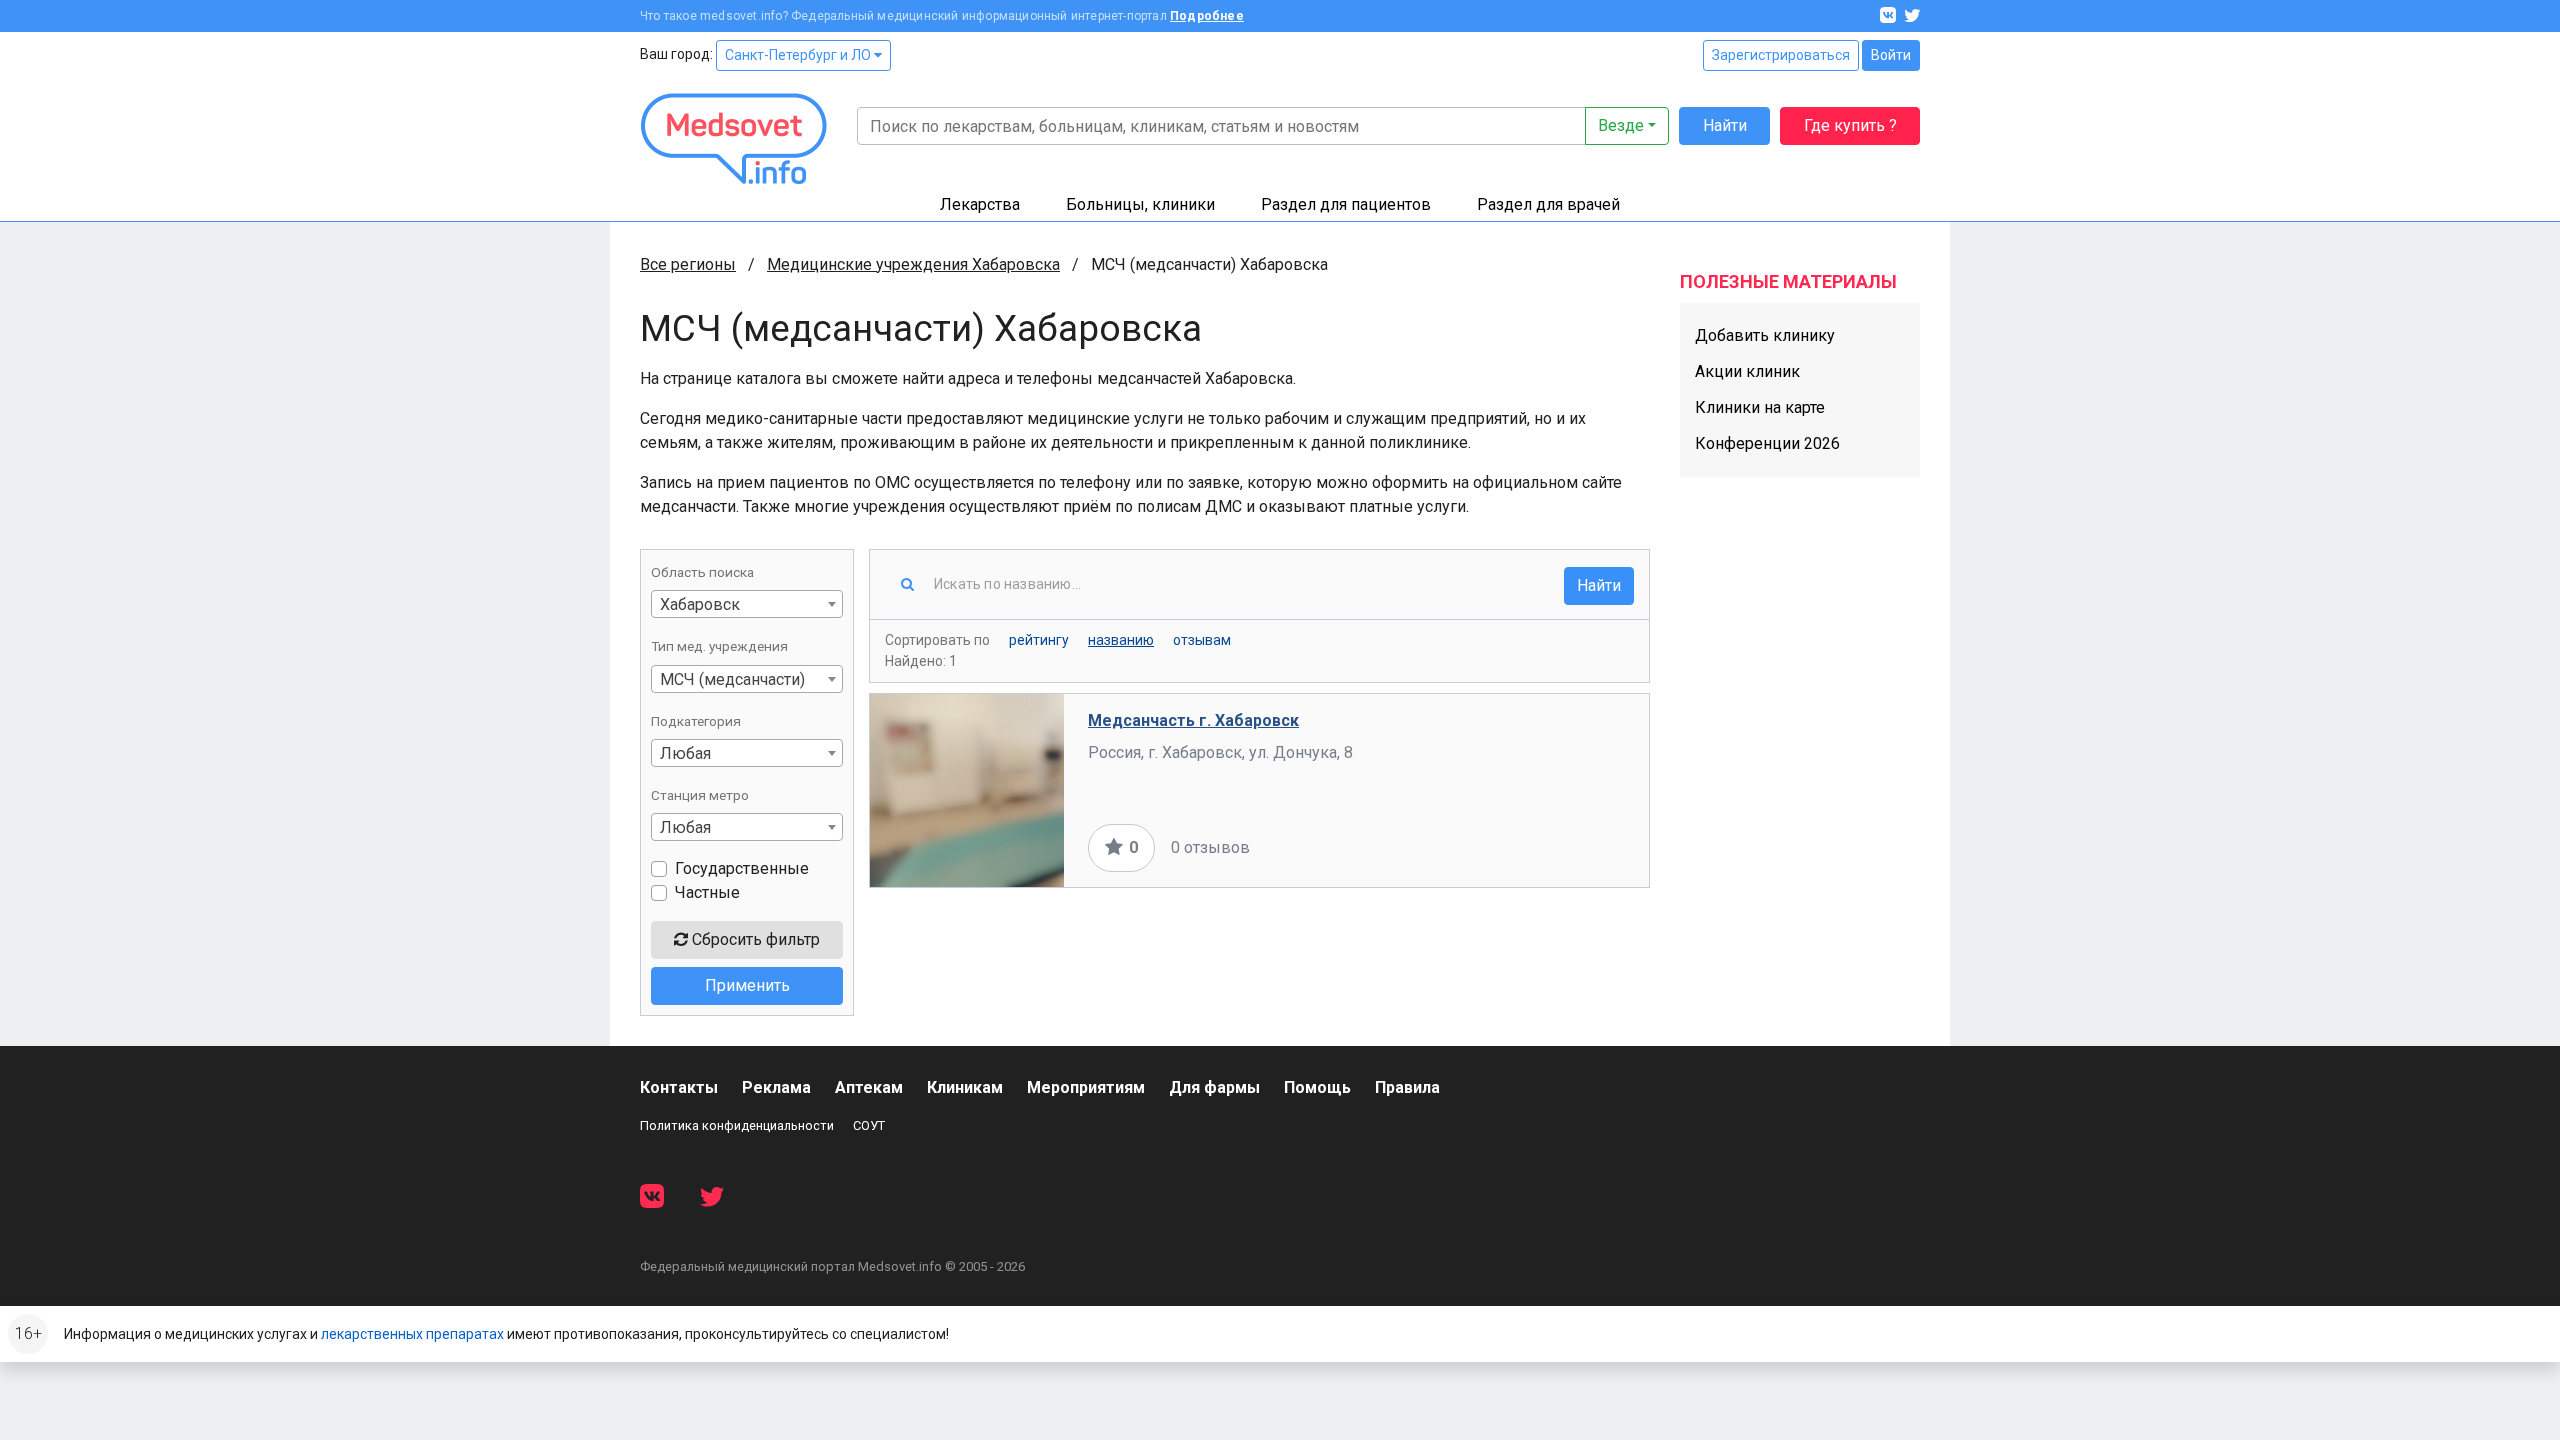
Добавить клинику (1765, 335)
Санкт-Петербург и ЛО (799, 55)
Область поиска (702, 572)
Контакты (679, 1087)
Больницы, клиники (1140, 204)
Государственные (742, 868)
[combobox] (747, 604)
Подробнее (1207, 16)
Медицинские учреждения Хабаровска (913, 264)
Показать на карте (1558, 847)
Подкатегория (696, 721)
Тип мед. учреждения (719, 646)
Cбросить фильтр (754, 939)
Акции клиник (1747, 371)
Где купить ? (1850, 125)
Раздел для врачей (1548, 204)
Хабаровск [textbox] (700, 604)
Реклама (776, 1087)
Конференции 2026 (1767, 443)
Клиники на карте (1760, 407)
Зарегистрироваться (1781, 55)
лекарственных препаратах (412, 1334)
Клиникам (965, 1087)
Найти (1725, 125)
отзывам (1202, 640)
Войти (1891, 55)
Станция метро (700, 795)
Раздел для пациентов (1346, 204)
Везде (1621, 125)
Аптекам (869, 1087)
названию (1121, 640)
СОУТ (869, 1125)
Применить (747, 985)
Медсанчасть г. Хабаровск (1193, 720)
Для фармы (1214, 1087)
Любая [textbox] (685, 753)
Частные (707, 892)
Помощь (1317, 1087)
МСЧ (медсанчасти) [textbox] (732, 679)
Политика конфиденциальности (737, 1125)
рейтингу (1039, 640)
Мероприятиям (1086, 1087)
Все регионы (688, 264)
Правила (1407, 1087)
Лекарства (980, 204)
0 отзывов (1210, 847)
